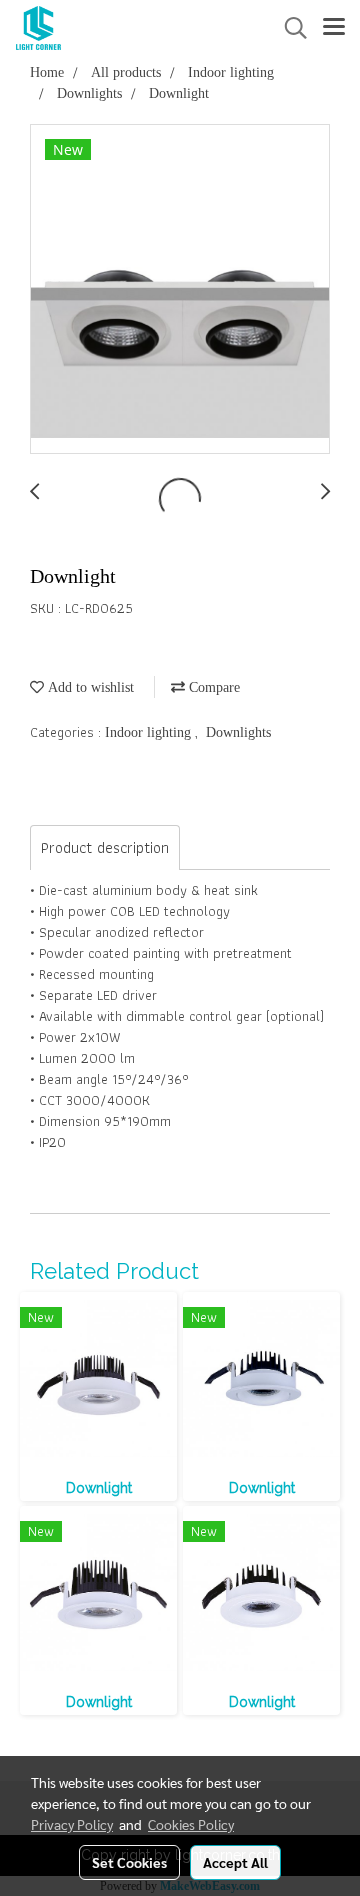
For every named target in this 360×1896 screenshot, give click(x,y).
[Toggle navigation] (334, 28)
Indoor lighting (150, 732)
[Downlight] (180, 290)
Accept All (235, 1862)
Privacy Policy (72, 1824)
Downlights (238, 732)
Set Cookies (129, 1862)
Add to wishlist (89, 687)
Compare (212, 687)
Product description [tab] (105, 847)
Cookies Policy (191, 1824)
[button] (289, 28)
